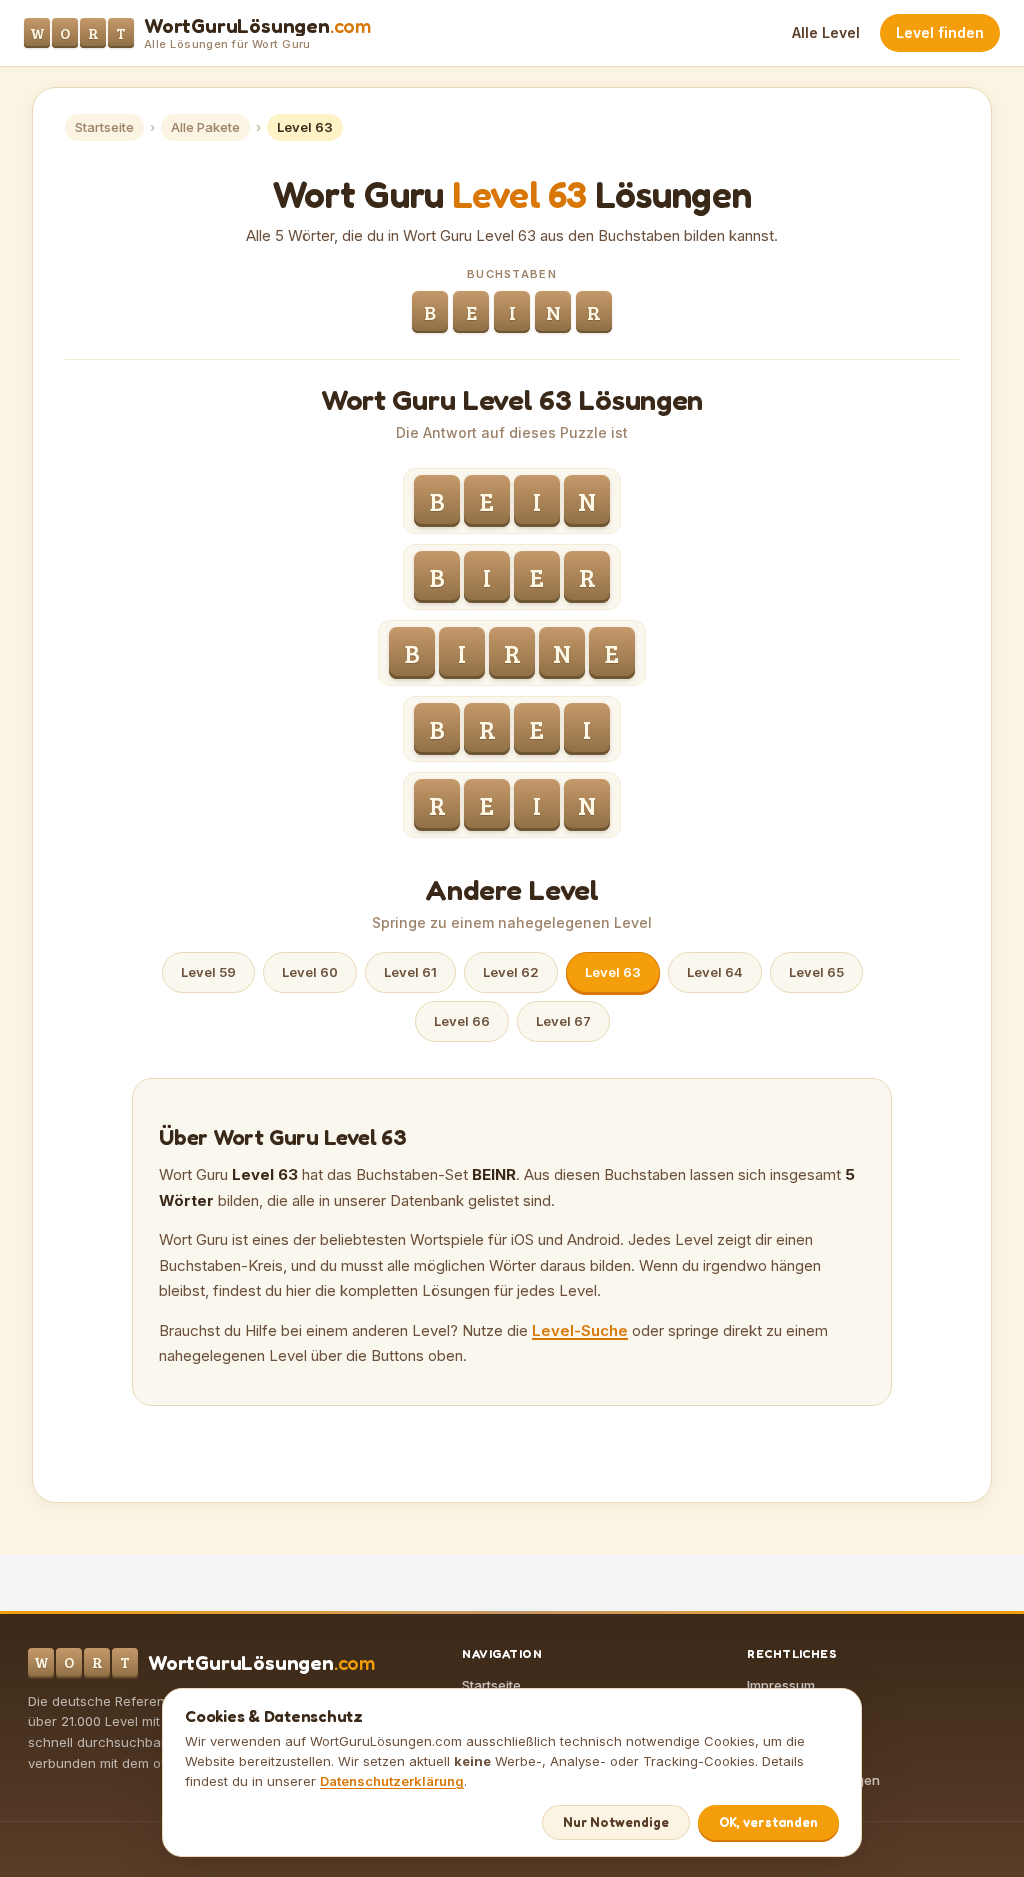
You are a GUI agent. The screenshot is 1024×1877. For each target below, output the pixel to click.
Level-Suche (580, 1330)
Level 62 (511, 972)
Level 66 (462, 1021)
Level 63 (613, 972)
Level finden (940, 32)
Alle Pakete (205, 127)
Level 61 (410, 972)
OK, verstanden (768, 1822)
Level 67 (563, 1021)
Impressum (781, 1685)
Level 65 (816, 972)
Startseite (104, 127)
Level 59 (208, 972)
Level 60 (310, 972)
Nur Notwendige (616, 1822)
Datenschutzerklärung (392, 1781)
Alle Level (826, 32)
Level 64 (715, 972)
